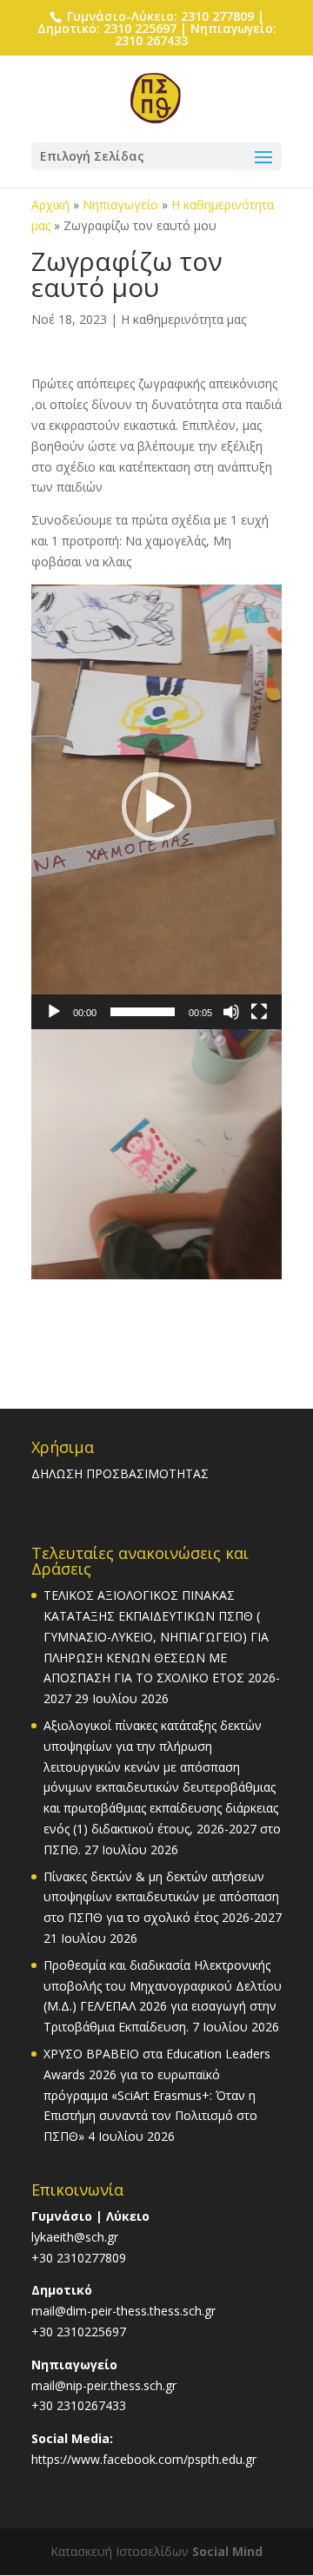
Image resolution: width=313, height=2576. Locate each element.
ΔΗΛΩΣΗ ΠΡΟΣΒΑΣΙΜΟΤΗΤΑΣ (120, 1473)
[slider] (143, 1012)
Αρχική (50, 205)
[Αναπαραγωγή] (54, 1012)
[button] (156, 807)
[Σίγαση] (231, 1012)
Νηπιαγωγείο (120, 205)
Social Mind (227, 2551)
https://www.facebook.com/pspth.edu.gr (144, 2459)
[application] (156, 807)
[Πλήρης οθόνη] (259, 1012)
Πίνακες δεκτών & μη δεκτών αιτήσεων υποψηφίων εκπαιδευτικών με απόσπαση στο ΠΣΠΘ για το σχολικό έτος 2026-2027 (163, 1897)
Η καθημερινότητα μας (183, 319)
